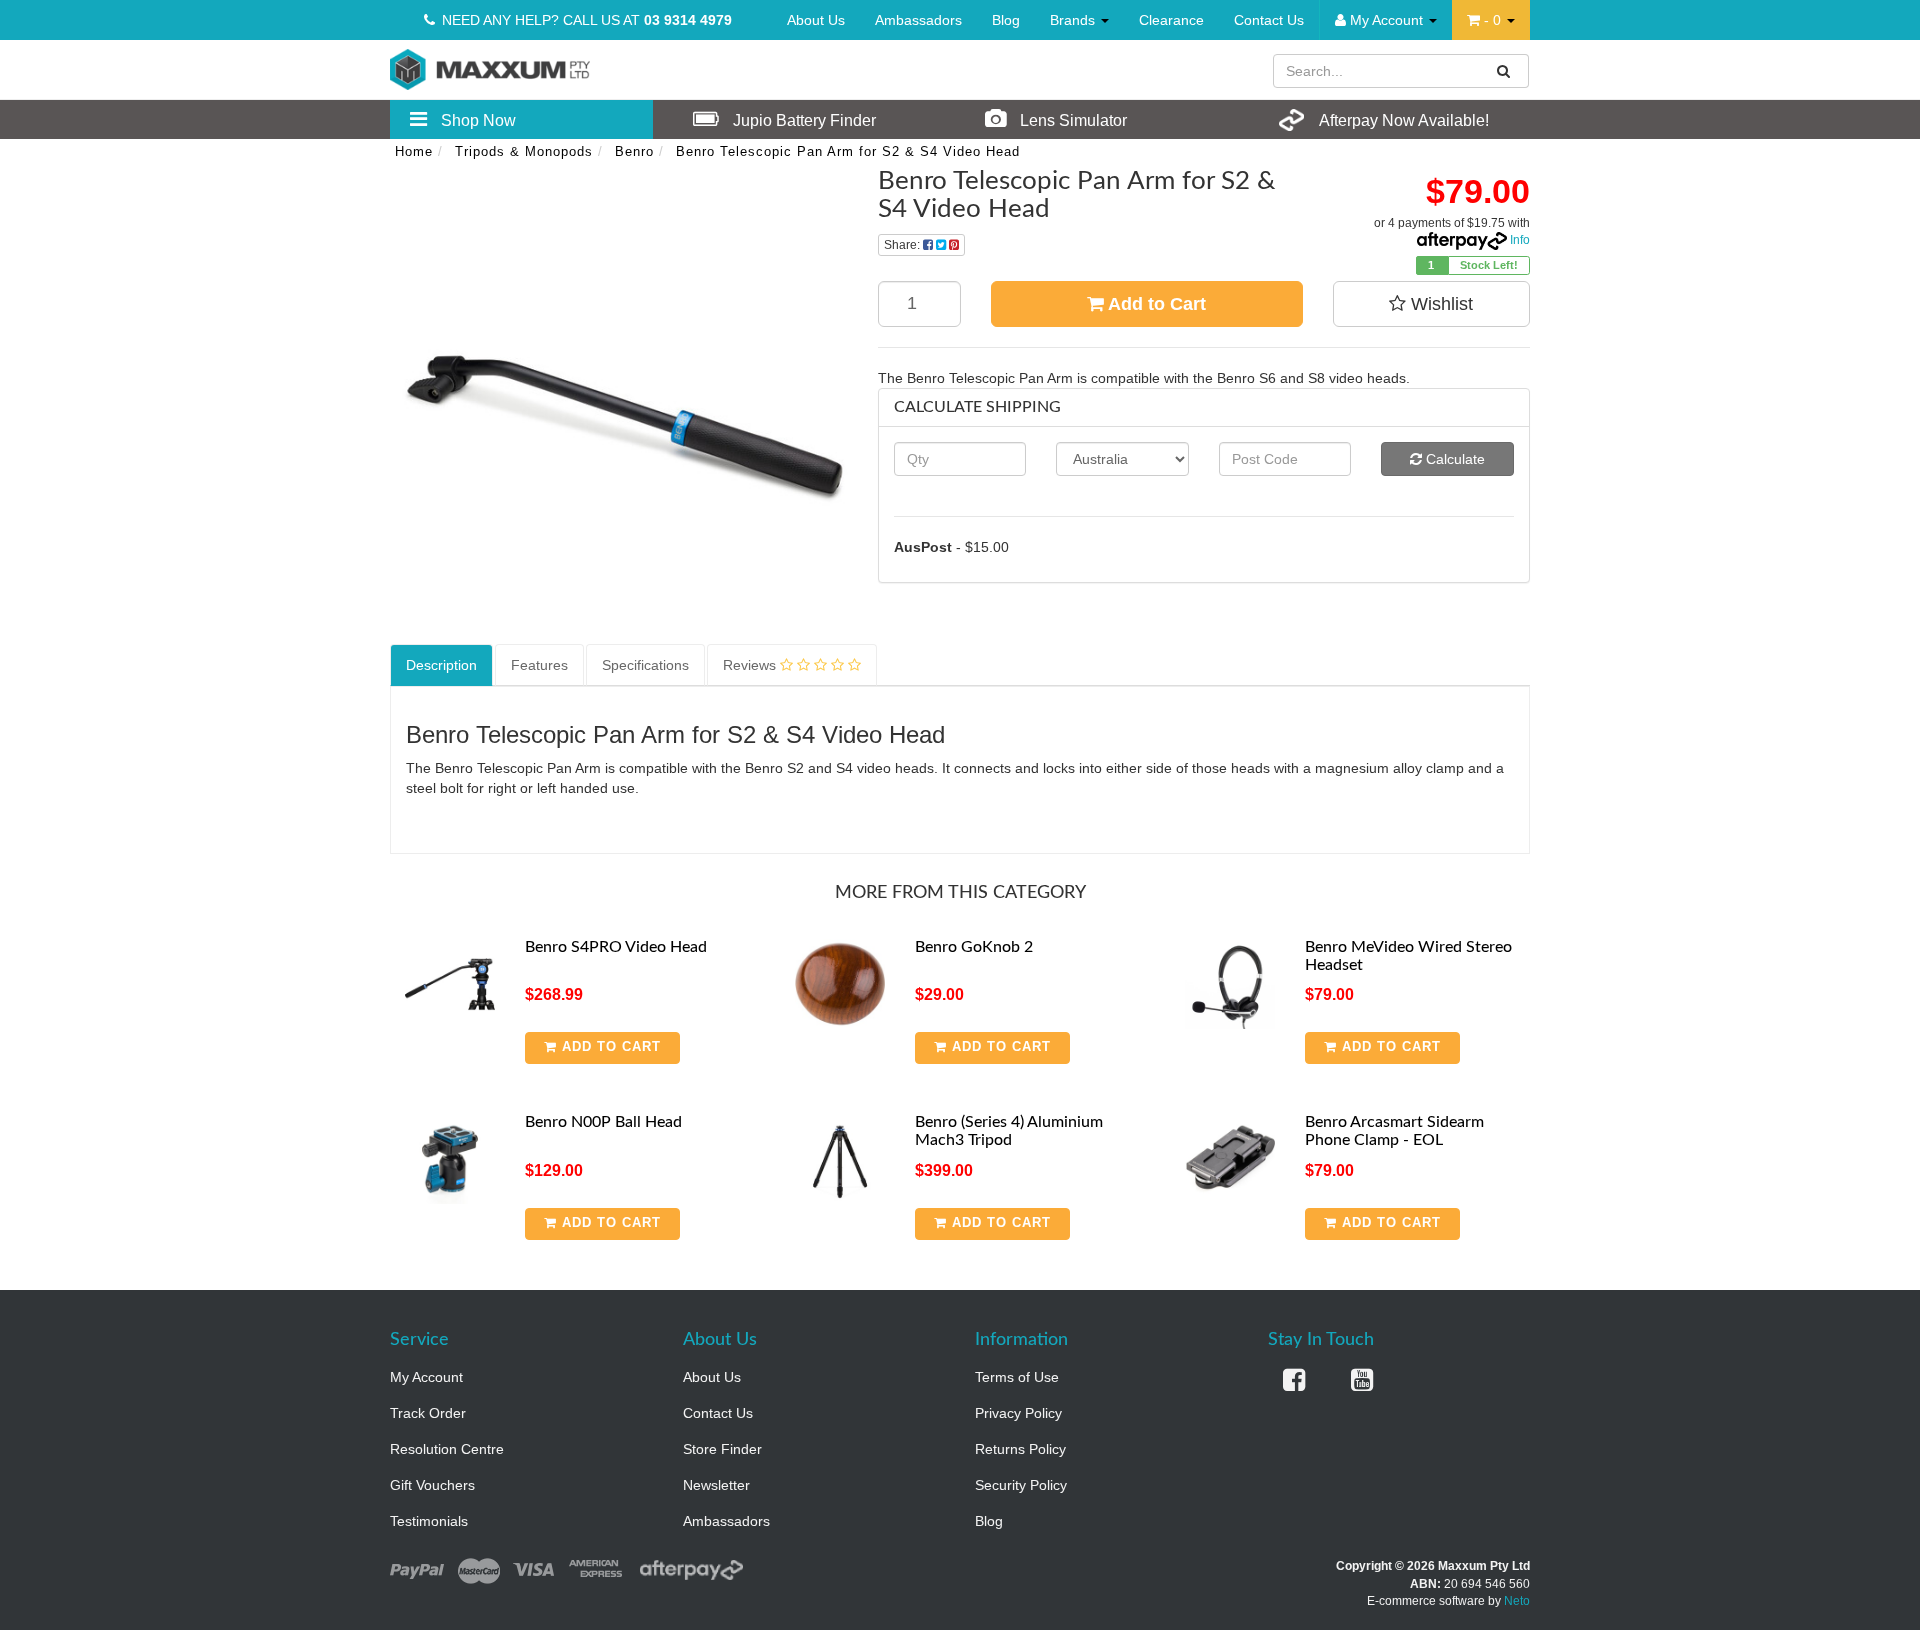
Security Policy (1021, 1485)
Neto (1517, 1601)
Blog (1006, 20)
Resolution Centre (447, 1449)
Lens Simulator (1071, 120)
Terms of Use (1017, 1377)
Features (539, 665)
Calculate (1453, 459)
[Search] (1504, 71)
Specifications (645, 665)
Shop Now (476, 120)
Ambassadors (918, 20)
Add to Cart (1155, 304)
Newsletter (716, 1485)
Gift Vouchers (432, 1485)
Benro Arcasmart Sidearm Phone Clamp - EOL (1394, 1131)
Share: (903, 245)
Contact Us (1269, 20)
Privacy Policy (1018, 1413)
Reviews (751, 665)
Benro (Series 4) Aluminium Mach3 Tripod (1009, 1131)
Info (1520, 240)
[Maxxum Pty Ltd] (490, 68)
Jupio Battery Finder (802, 120)
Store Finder (722, 1449)
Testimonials (429, 1521)
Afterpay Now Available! (1402, 120)
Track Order (428, 1413)
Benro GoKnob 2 (974, 947)
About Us (816, 20)
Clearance (1171, 20)
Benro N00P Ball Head (603, 1122)
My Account (426, 1377)
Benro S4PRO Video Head (616, 947)
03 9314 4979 (688, 20)
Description (441, 665)
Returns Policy (1020, 1449)
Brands (1074, 20)
